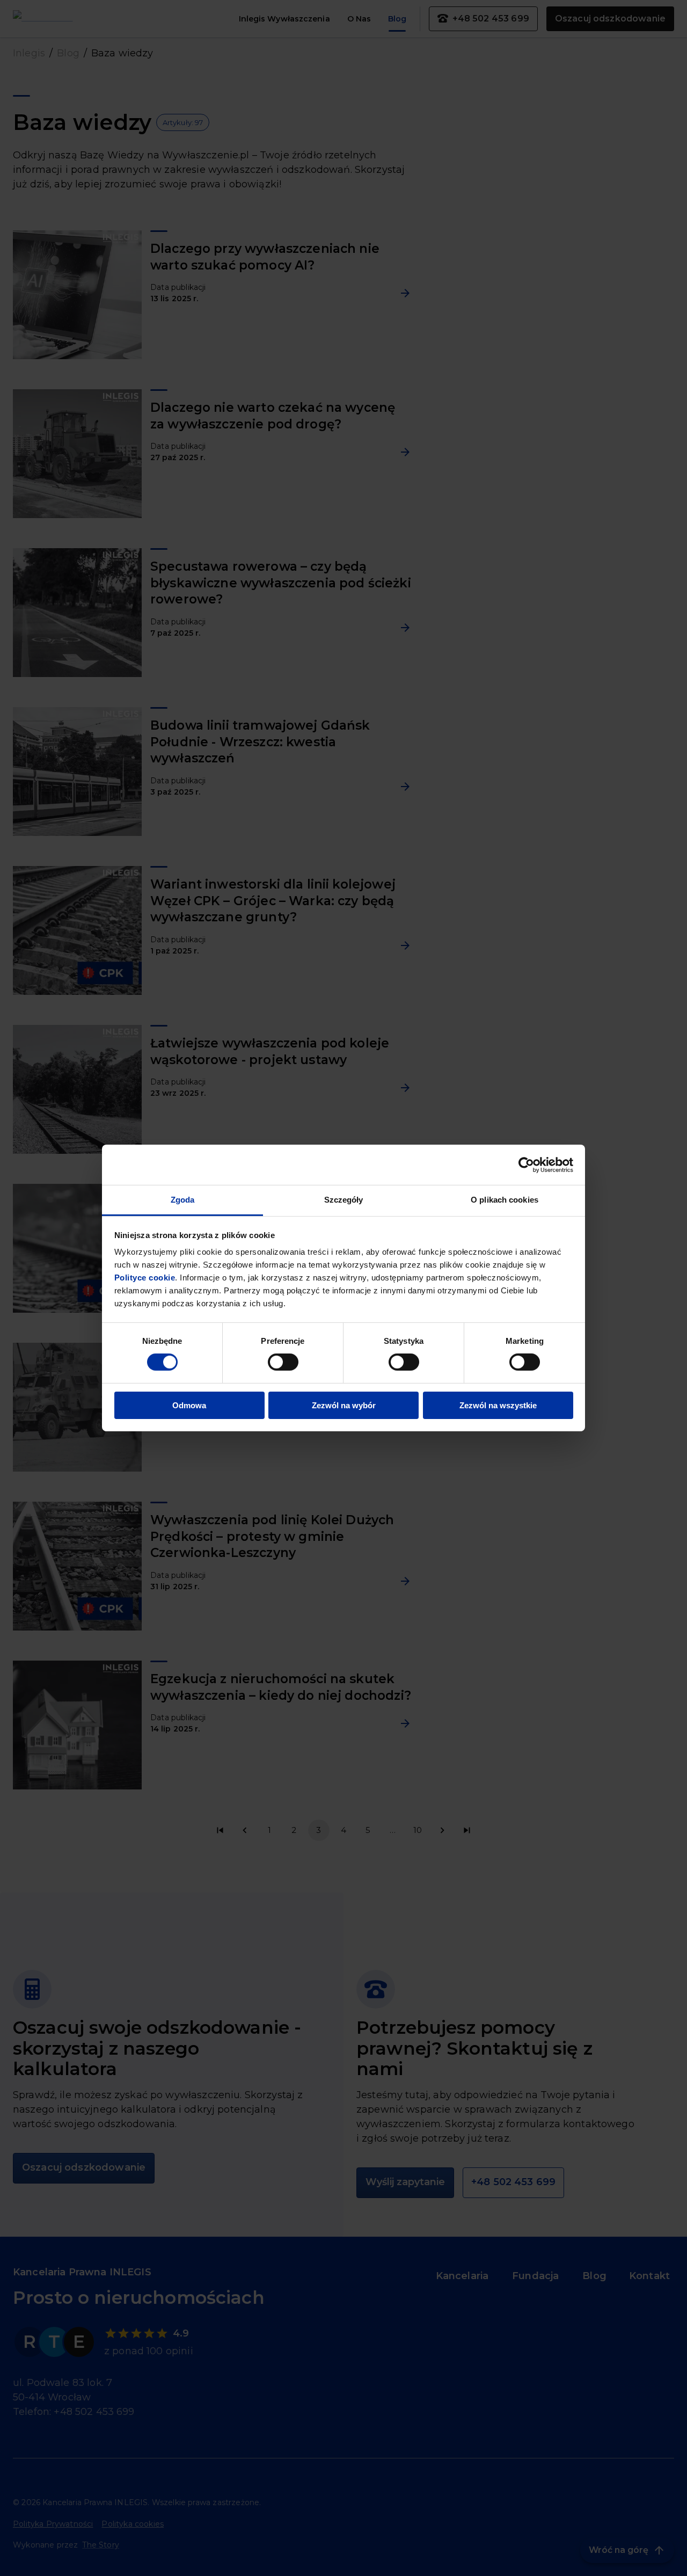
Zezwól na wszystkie (498, 1405)
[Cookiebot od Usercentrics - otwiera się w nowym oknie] (526, 1165)
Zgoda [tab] (183, 1200)
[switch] (283, 1362)
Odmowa (189, 1405)
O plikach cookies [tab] (505, 1200)
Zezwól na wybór (344, 1405)
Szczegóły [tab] (344, 1200)
